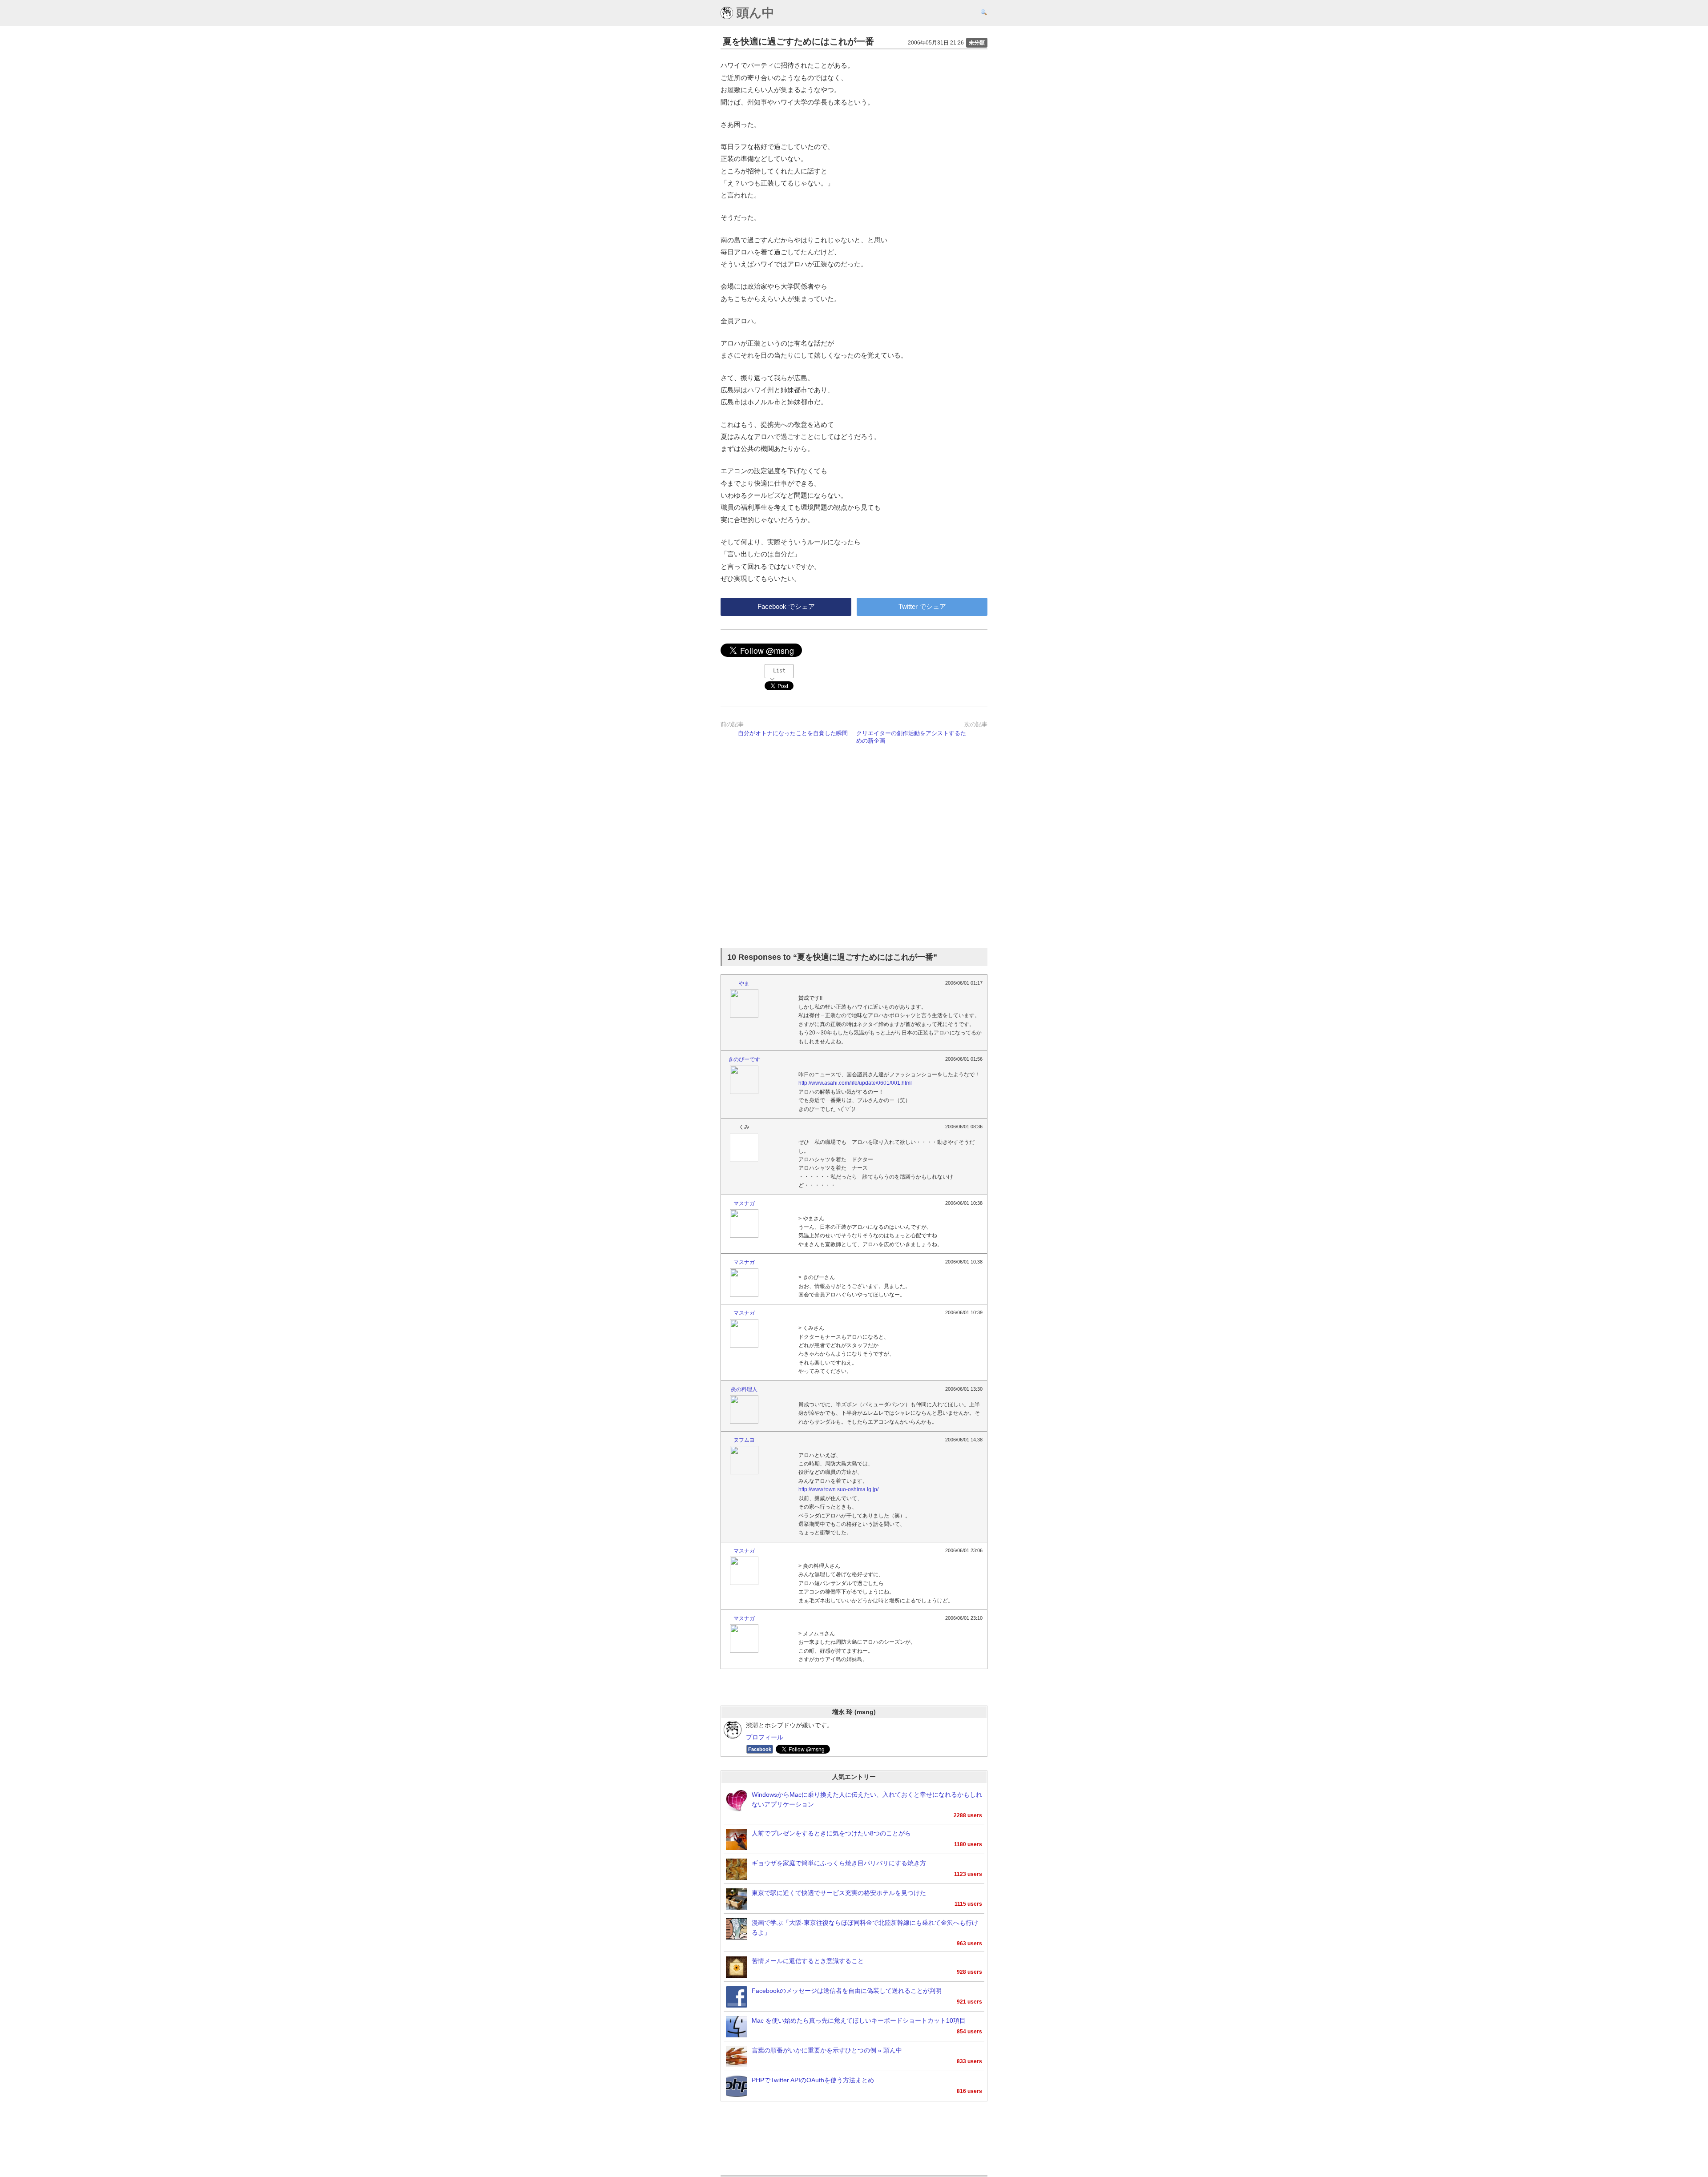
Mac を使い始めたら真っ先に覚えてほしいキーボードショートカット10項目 (859, 2021)
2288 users (968, 1815)
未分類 (977, 43)
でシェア (786, 606)
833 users (969, 2061)
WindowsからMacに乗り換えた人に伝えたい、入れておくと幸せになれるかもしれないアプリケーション (867, 1800)
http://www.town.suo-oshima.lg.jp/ (838, 1489)
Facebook (760, 1749)
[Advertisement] (854, 848)
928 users (969, 1972)
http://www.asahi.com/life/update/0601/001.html (855, 1083)
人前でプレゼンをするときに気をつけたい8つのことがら (831, 1833)
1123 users (968, 1874)
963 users (969, 1944)
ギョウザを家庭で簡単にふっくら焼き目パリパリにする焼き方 (839, 1863)
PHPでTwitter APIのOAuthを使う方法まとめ (813, 2080)
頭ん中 (754, 13)
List (779, 671)
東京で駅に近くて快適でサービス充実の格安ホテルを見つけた (839, 1893)
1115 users (968, 1904)
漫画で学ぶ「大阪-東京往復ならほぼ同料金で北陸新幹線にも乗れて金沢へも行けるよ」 (865, 1928)
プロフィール (765, 1737)
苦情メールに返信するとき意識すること (808, 1961)
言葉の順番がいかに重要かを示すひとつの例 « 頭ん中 (827, 2050)
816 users (969, 2091)
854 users (969, 2032)
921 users (969, 2002)
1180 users (968, 1844)
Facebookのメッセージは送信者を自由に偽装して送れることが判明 (847, 1991)
